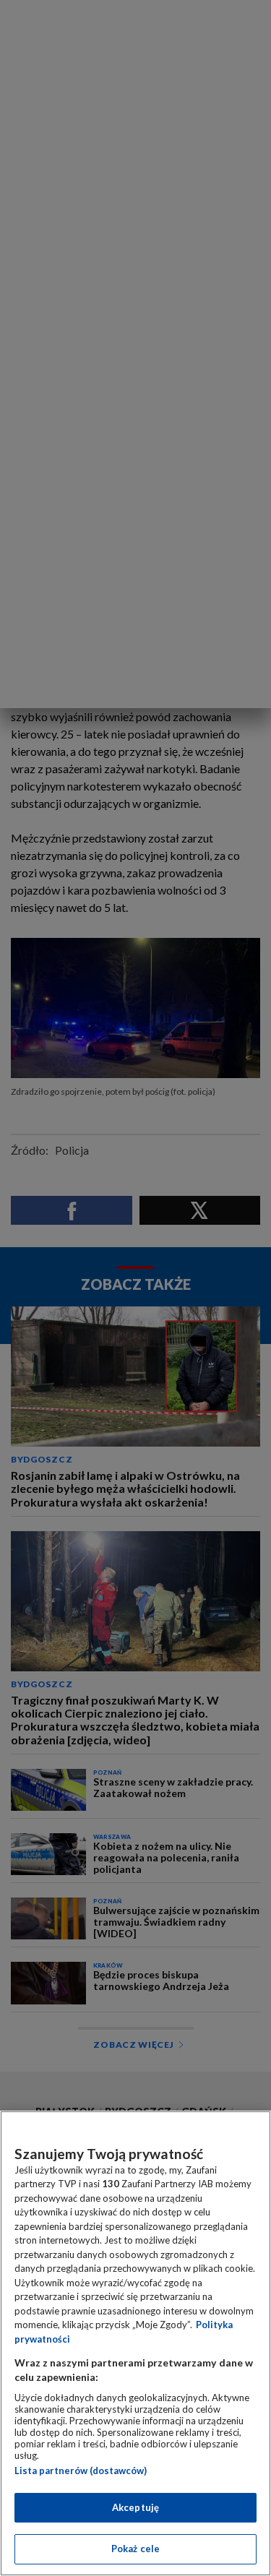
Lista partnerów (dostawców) (81, 2471)
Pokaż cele (135, 2549)
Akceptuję (135, 2507)
